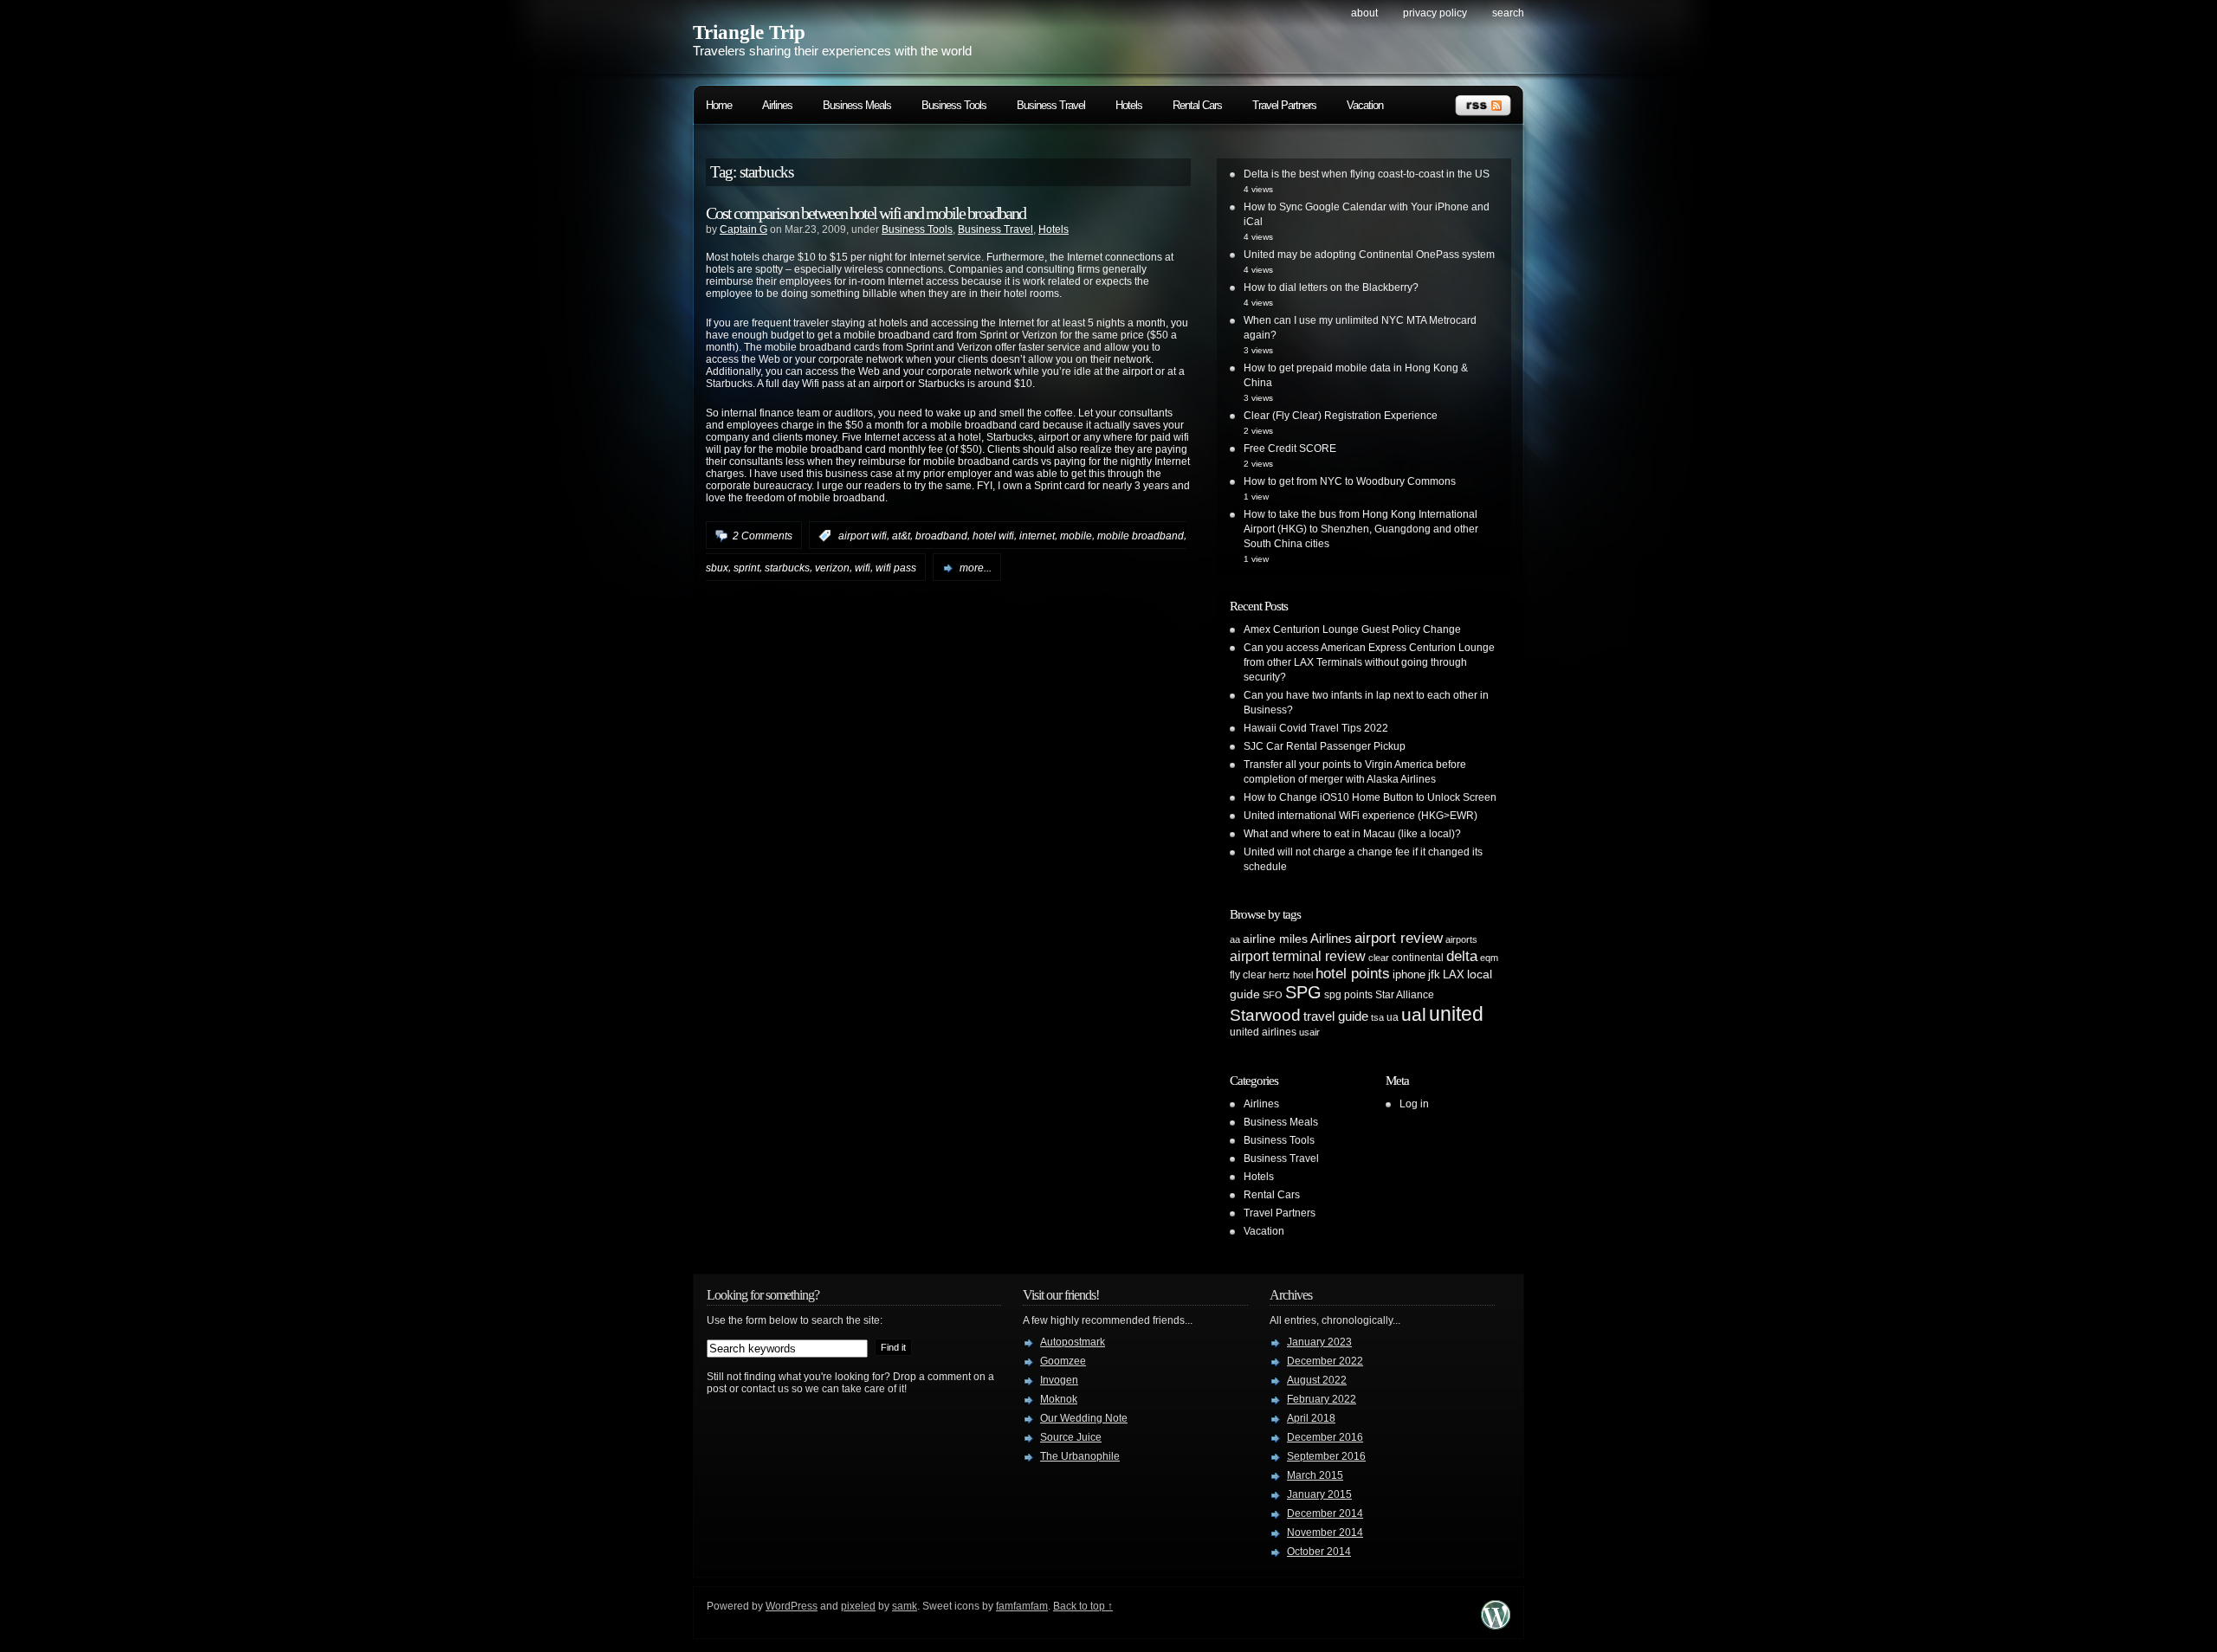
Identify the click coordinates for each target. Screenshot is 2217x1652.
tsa (1377, 1017)
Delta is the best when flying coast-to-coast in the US (1367, 174)
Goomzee (1063, 1361)
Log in (1414, 1104)
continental (1418, 958)
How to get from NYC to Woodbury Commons (1350, 481)
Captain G (743, 229)
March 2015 (1315, 1475)
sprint (747, 568)
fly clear (1248, 975)
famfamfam (1022, 1606)
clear (1379, 958)
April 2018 (1311, 1418)
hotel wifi (993, 536)
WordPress (792, 1606)
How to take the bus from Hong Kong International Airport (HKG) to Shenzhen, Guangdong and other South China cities (1361, 529)
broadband (941, 536)
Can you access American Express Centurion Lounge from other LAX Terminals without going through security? (1369, 662)
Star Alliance (1405, 995)
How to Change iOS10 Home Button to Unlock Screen (1370, 797)
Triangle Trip (749, 32)
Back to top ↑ (1083, 1606)
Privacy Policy (1435, 13)
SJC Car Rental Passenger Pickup (1325, 746)
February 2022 (1322, 1399)
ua (1393, 1017)
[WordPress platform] (1496, 1625)
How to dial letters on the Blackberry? (1331, 287)
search (1508, 13)
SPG (1303, 992)
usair (1309, 1032)
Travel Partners (1284, 105)
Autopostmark (1073, 1342)
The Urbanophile (1080, 1456)
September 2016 (1326, 1456)
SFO (1273, 995)
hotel (1303, 975)
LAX (1454, 974)
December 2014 (1325, 1513)
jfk (1434, 974)
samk (905, 1606)
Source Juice (1071, 1437)
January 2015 (1319, 1494)
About (1364, 13)
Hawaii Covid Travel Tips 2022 (1316, 728)
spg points (1348, 995)
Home (719, 105)
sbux (717, 568)
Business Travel (1051, 105)
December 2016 (1325, 1437)
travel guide (1336, 1016)
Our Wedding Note (1084, 1418)
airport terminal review (1298, 956)
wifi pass (896, 568)
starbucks (787, 568)
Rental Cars (1197, 105)
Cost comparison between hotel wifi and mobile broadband (866, 213)
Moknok (1059, 1399)
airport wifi (863, 536)
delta (1462, 956)
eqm (1489, 958)
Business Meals (857, 105)
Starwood (1265, 1015)
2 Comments (763, 536)
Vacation (1365, 105)
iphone (1409, 974)
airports (1461, 939)
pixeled (858, 1606)
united (1456, 1014)
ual (1414, 1014)
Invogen (1059, 1380)
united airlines (1263, 1032)
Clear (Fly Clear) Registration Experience (1341, 416)
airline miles (1275, 939)
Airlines (777, 105)
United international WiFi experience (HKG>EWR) (1361, 816)
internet (1037, 536)
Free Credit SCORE (1290, 448)
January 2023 (1319, 1342)
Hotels (1129, 105)
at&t (901, 536)
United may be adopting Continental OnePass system (1369, 255)
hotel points (1353, 974)
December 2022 (1325, 1361)
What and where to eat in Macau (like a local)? (1352, 834)
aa (1235, 939)
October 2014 (1319, 1552)
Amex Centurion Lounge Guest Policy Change (1352, 629)
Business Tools (954, 105)
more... (976, 568)
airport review (1399, 938)
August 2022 (1317, 1380)
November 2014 (1325, 1533)
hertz (1280, 975)
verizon (832, 568)
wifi (863, 568)
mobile (1076, 536)
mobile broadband (1141, 536)
